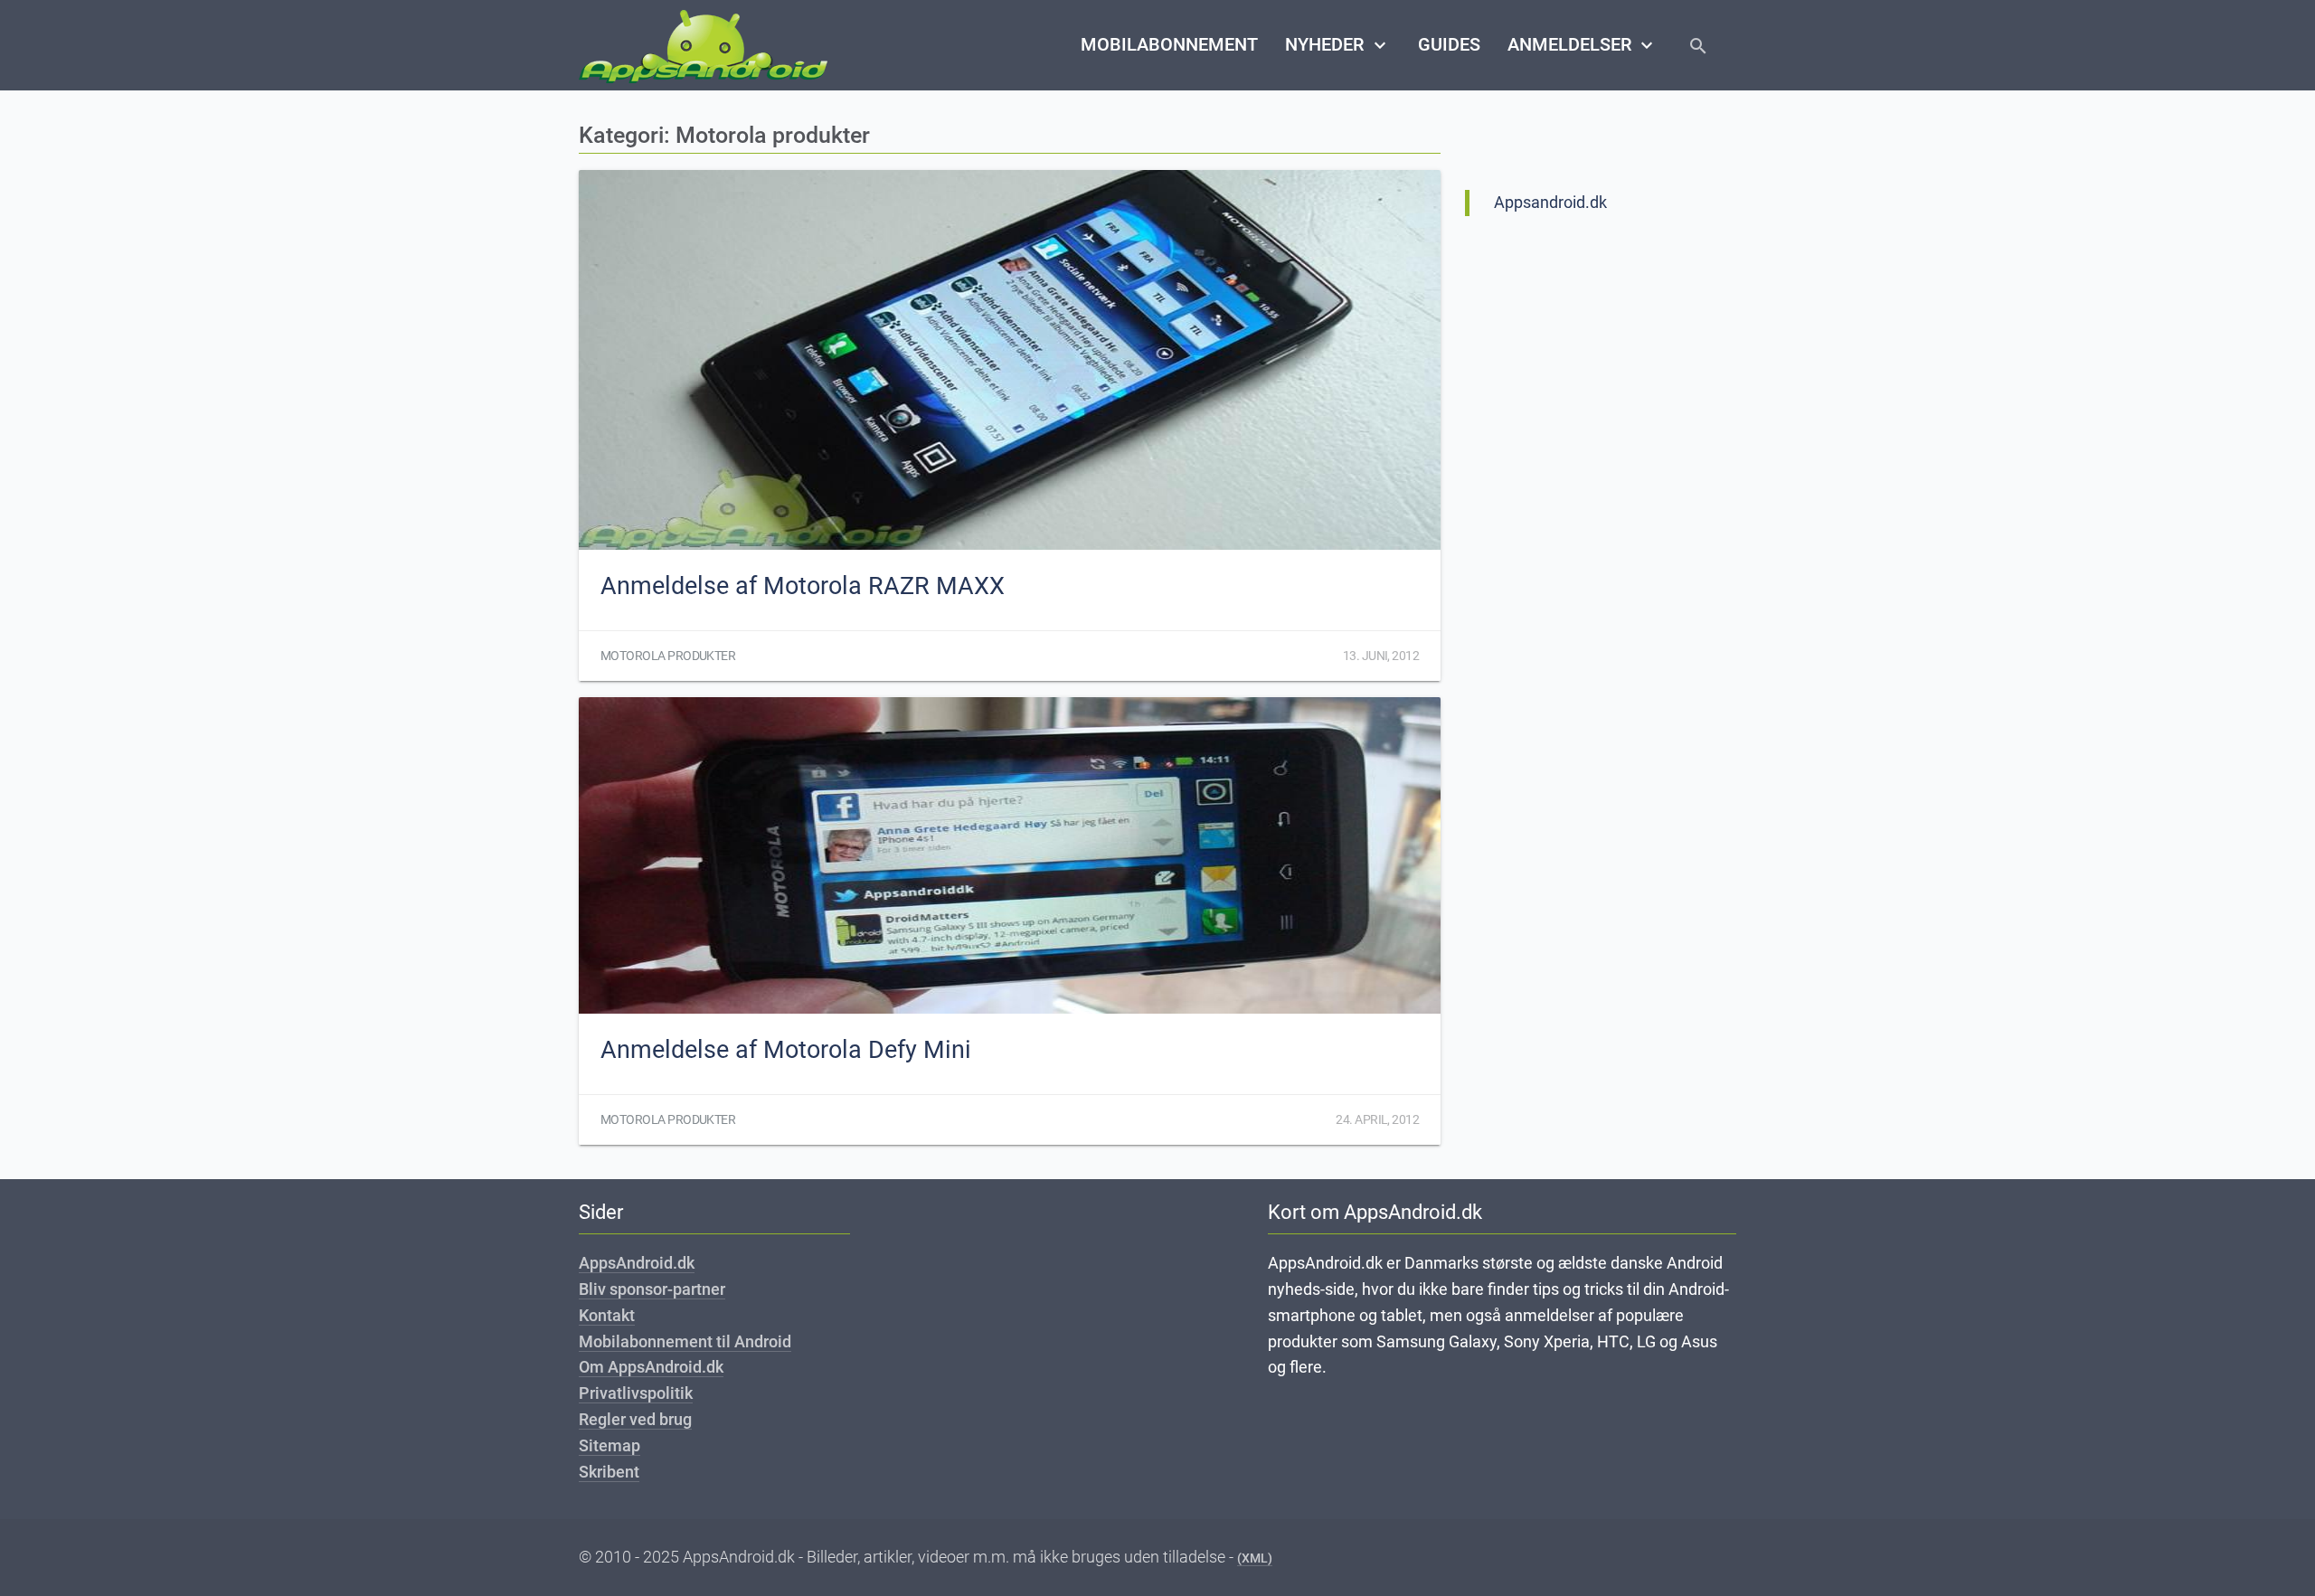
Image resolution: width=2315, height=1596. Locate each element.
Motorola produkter (668, 656)
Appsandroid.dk (1550, 202)
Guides (1449, 45)
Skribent (609, 1472)
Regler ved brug (635, 1419)
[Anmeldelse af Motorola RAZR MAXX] (1010, 360)
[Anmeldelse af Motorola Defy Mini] (1010, 855)
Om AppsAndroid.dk (651, 1367)
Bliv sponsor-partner (652, 1289)
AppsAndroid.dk (637, 1263)
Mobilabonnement (1169, 45)
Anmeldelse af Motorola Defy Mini (786, 1050)
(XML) (1255, 1558)
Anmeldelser (1583, 45)
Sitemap (609, 1445)
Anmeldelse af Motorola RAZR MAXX (803, 586)
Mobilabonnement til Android (685, 1341)
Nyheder (1337, 45)
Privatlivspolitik (636, 1393)
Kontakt (607, 1315)
